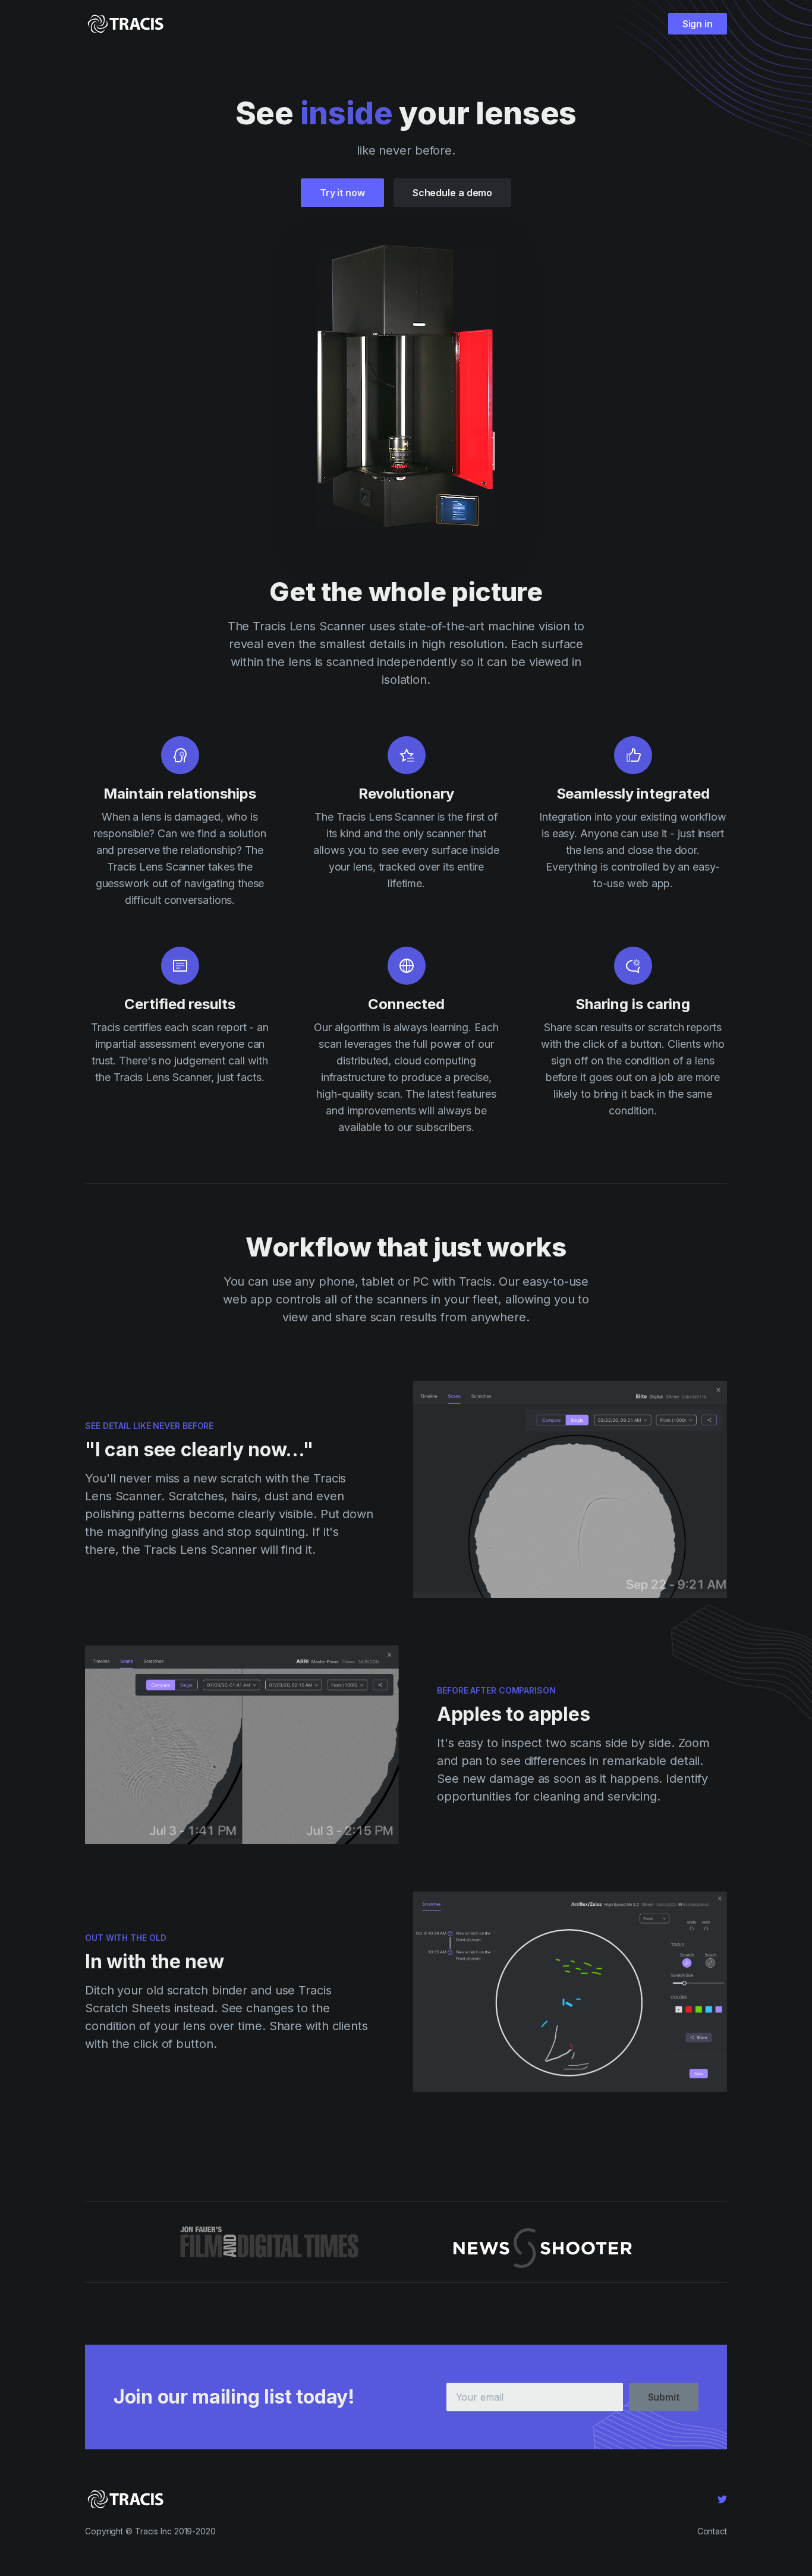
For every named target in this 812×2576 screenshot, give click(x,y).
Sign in (698, 24)
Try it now (342, 193)
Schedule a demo (453, 193)
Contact (712, 2531)
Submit (664, 2397)
